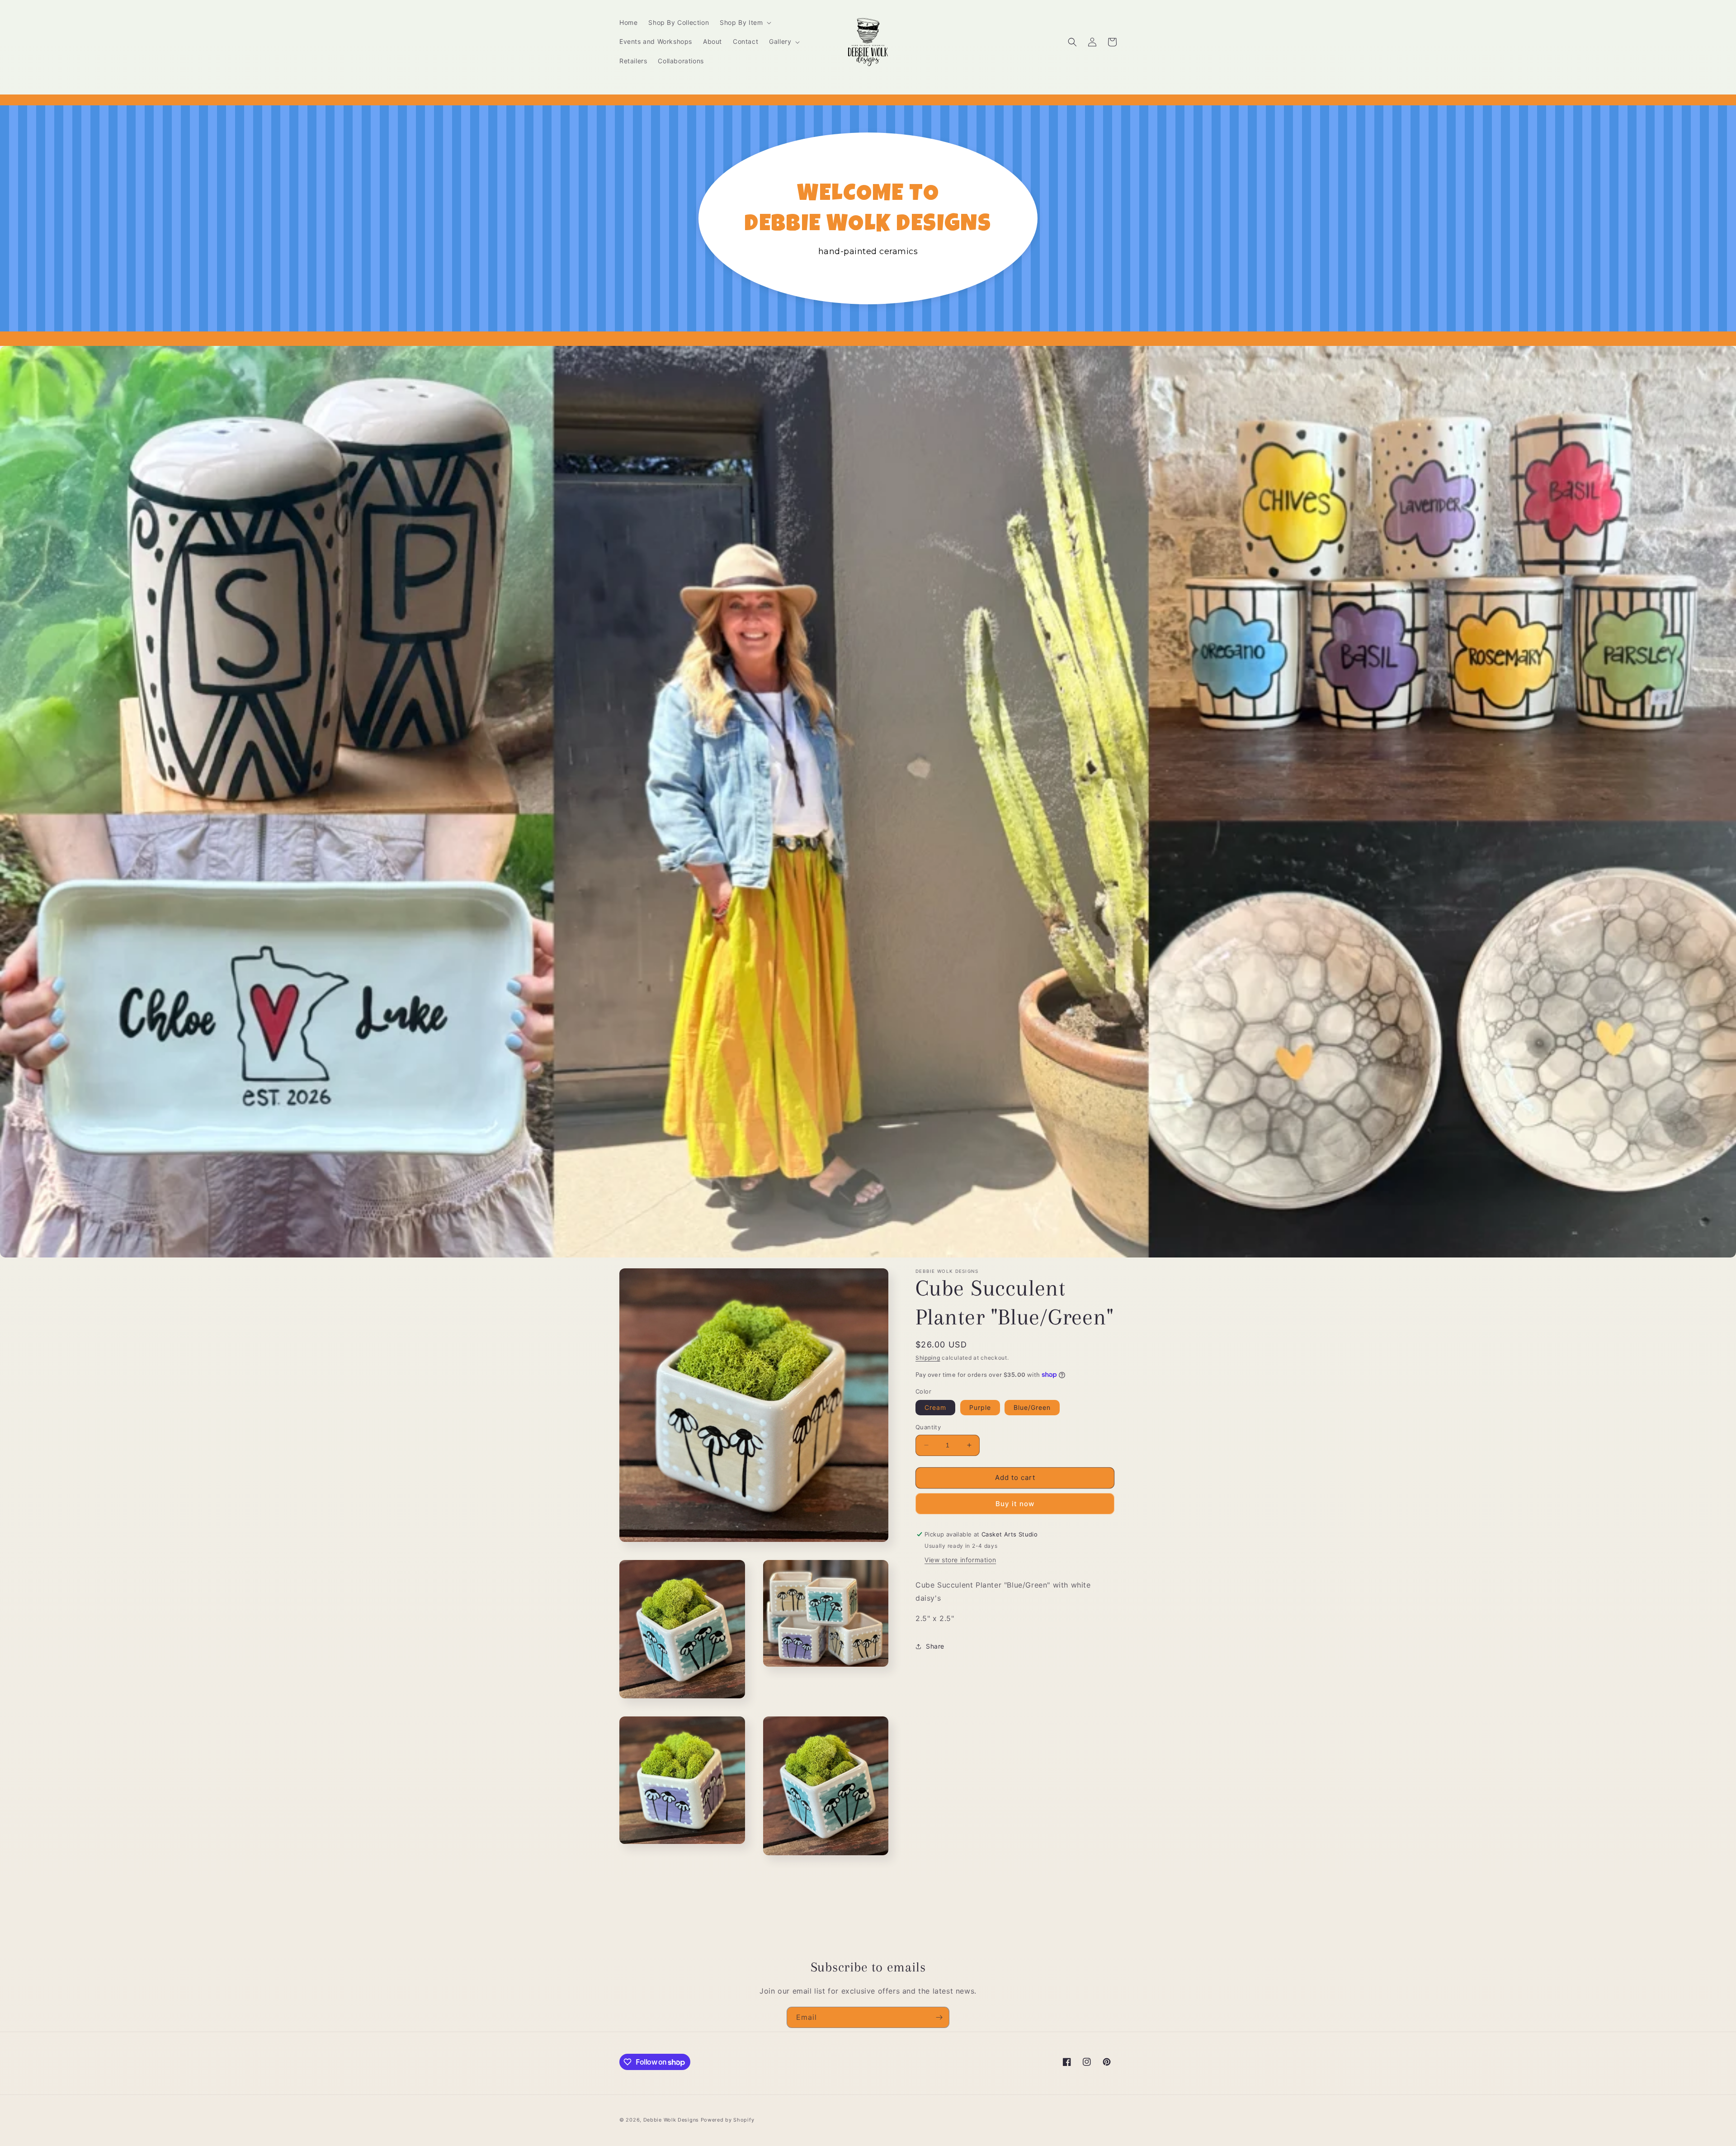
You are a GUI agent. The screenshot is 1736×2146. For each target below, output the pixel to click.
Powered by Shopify (728, 2120)
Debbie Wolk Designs (671, 2120)
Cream (935, 1407)
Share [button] (935, 1646)
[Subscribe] (939, 2017)
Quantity (928, 1427)
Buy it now (1015, 1504)
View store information (960, 1560)
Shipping (928, 1358)
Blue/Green (1032, 1407)
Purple (980, 1407)
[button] (745, 23)
